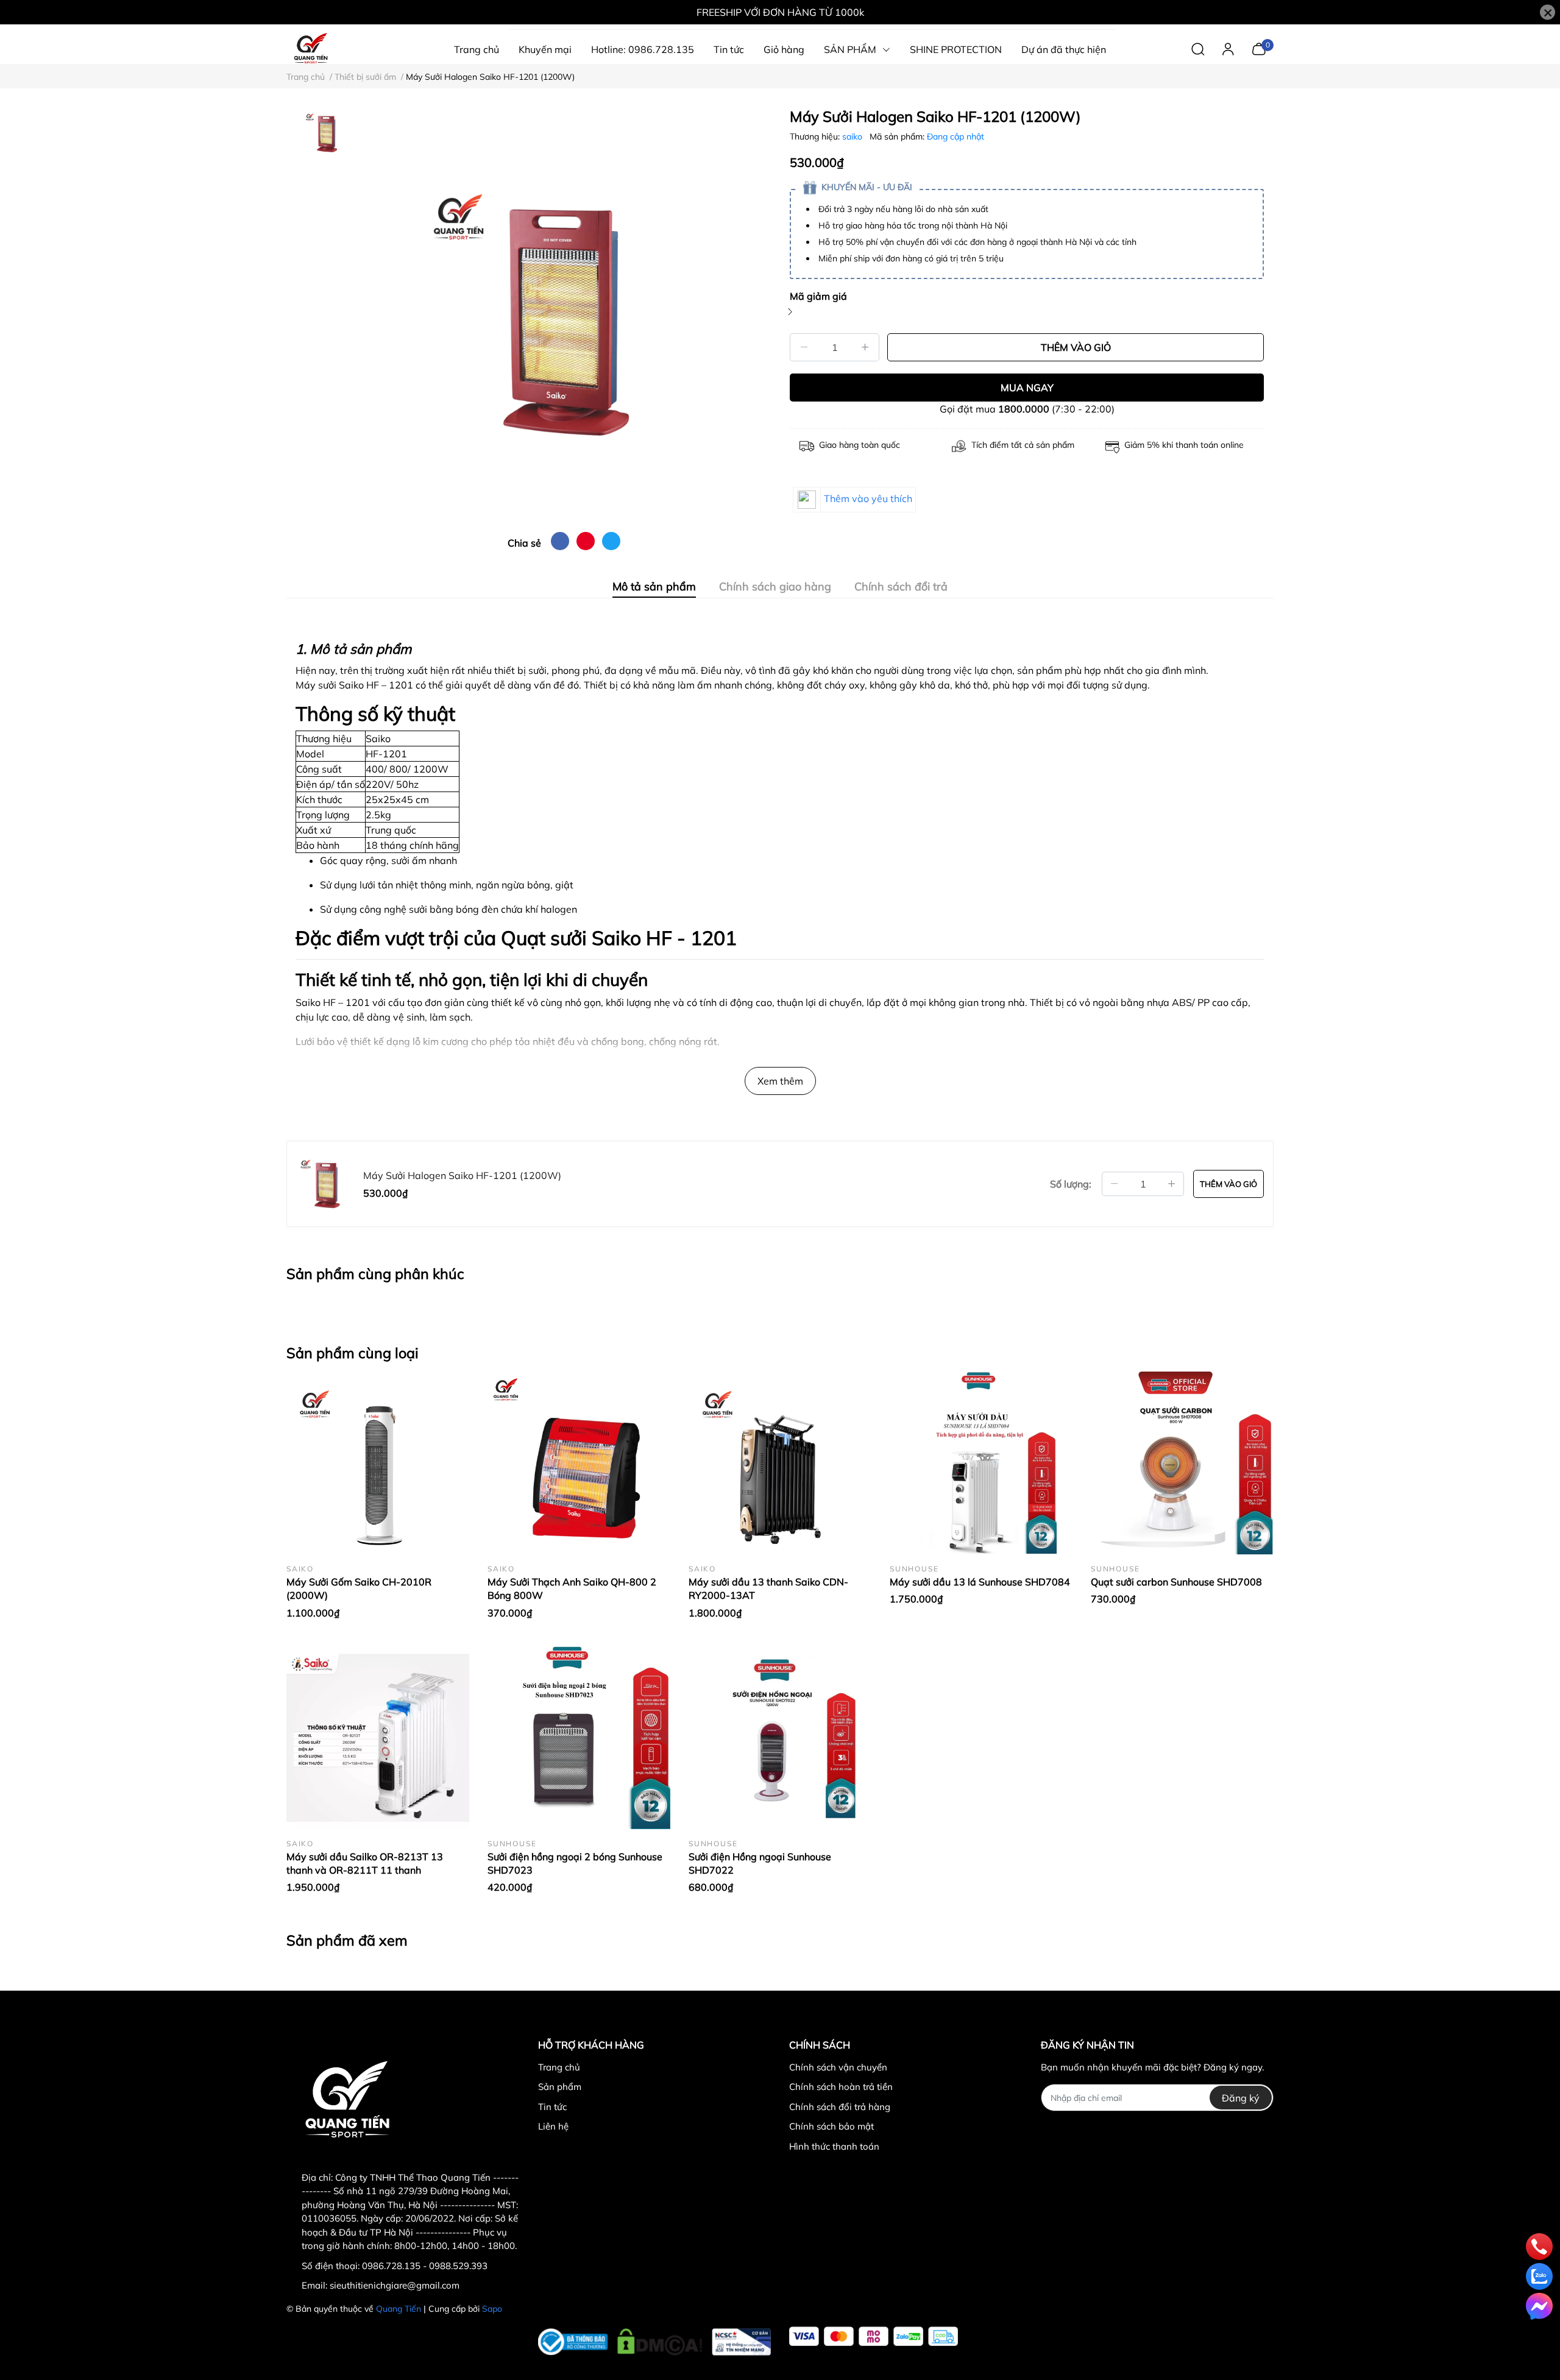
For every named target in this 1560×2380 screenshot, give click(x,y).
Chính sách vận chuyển (838, 2067)
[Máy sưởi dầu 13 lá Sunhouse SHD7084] (981, 1463)
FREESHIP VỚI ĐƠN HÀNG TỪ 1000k (780, 12)
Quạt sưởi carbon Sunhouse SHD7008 (1176, 1582)
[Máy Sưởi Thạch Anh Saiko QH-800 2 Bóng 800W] (579, 1463)
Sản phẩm (560, 2087)
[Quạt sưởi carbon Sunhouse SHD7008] (1182, 1463)
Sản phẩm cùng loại (353, 1353)
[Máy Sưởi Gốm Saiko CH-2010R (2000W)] (378, 1463)
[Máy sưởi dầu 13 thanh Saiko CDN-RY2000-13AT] (780, 1463)
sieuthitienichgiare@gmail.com (395, 2285)
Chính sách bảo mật (831, 2126)
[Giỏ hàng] (1259, 48)
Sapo (492, 2309)
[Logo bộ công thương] (655, 2339)
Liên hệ (553, 2126)
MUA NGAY (1027, 388)
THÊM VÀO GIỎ (1076, 347)
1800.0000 (1024, 409)
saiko (853, 136)
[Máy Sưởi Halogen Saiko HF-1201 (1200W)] (564, 315)
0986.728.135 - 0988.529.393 (425, 2266)
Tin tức (552, 2107)
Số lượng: (1071, 1184)
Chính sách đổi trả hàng (840, 2107)
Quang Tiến (399, 2309)
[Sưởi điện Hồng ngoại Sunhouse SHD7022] (780, 1738)
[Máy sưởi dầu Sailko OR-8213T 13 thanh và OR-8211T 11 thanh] (378, 1738)
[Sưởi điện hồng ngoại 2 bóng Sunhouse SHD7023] (579, 1738)
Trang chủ (559, 2067)
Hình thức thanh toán (834, 2146)
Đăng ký (1241, 2098)
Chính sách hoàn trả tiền (841, 2087)
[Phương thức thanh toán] (874, 2336)
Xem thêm (780, 1081)
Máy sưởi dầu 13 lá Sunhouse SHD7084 (980, 1582)
